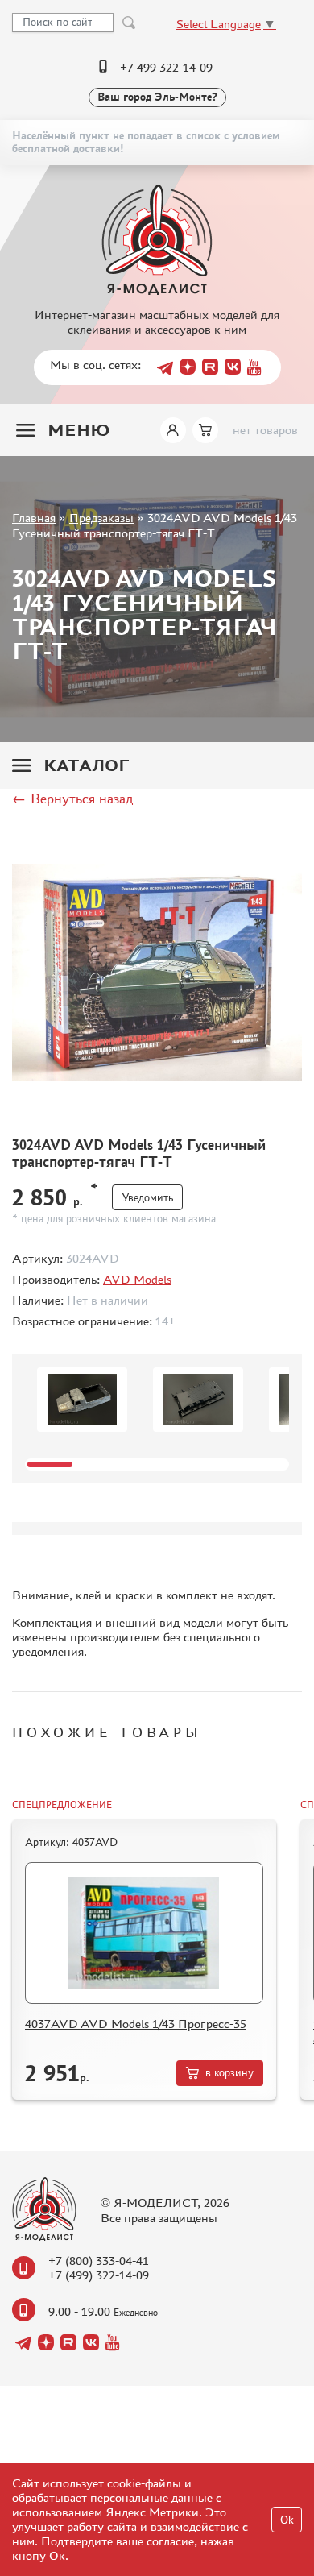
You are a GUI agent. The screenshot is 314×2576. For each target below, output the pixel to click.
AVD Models (137, 1279)
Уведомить (147, 1198)
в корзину (229, 2073)
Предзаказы (101, 518)
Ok (287, 2520)
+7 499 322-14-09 (166, 67)
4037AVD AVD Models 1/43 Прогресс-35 (136, 2024)
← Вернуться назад (72, 799)
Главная (34, 518)
